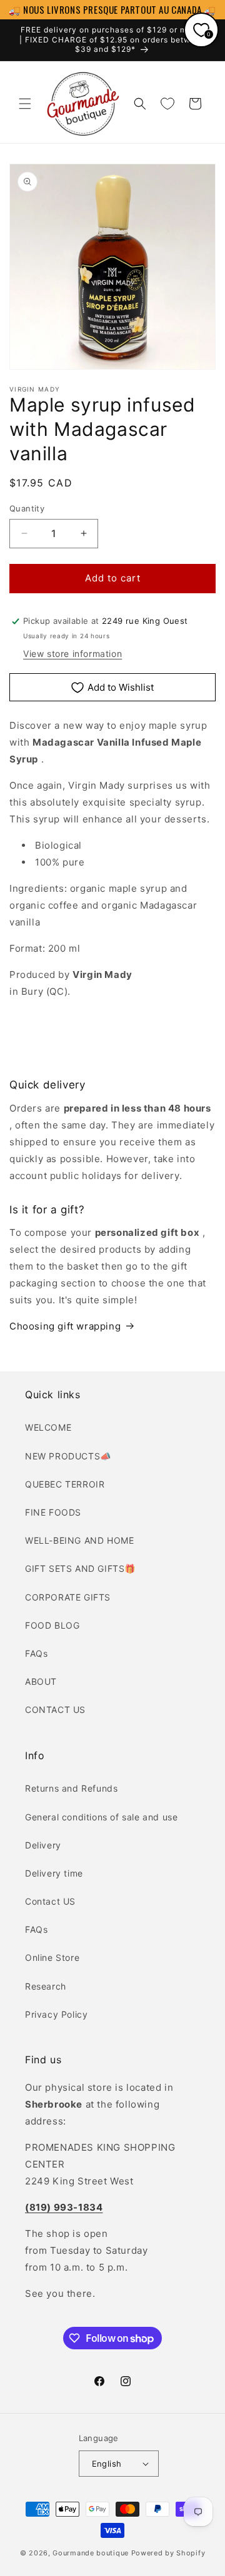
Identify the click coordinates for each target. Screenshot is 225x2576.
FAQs (36, 1653)
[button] (25, 104)
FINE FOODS (53, 1512)
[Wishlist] (167, 104)
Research (46, 1986)
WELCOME (48, 1427)
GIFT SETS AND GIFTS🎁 (80, 1568)
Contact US (50, 1901)
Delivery (43, 1845)
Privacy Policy (56, 2014)
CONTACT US (55, 1710)
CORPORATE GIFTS (68, 1597)
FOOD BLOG (52, 1625)
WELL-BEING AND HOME (79, 1540)
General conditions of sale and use (101, 1817)
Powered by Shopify (168, 2553)
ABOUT (41, 1681)
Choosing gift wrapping (65, 1326)
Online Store (52, 1957)
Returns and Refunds (71, 1788)
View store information (72, 654)
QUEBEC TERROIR (65, 1484)
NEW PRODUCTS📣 (68, 1456)
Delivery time (54, 1873)
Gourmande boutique (91, 2553)
